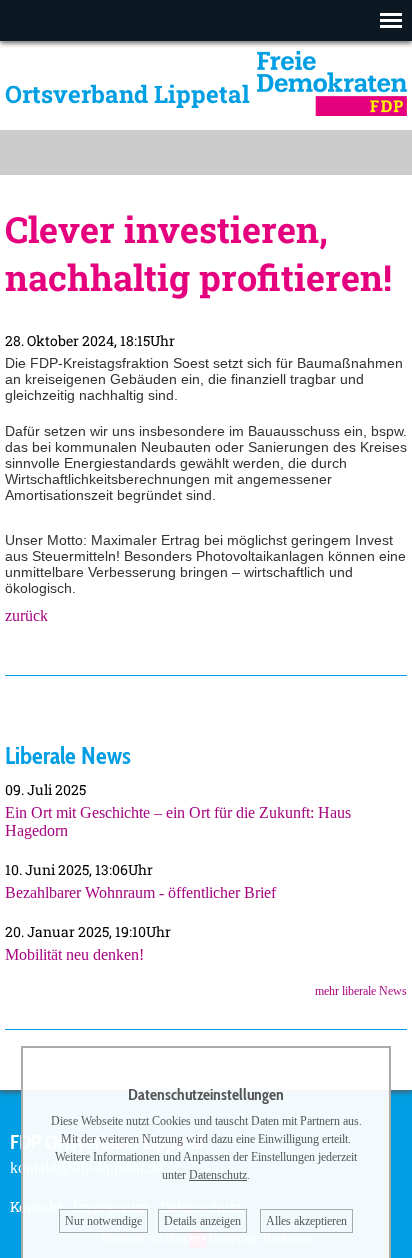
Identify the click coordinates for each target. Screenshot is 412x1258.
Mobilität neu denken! (74, 954)
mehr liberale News (361, 991)
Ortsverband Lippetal (127, 94)
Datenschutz (218, 1175)
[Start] (332, 110)
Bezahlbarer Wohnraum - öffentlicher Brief (140, 892)
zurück (26, 615)
